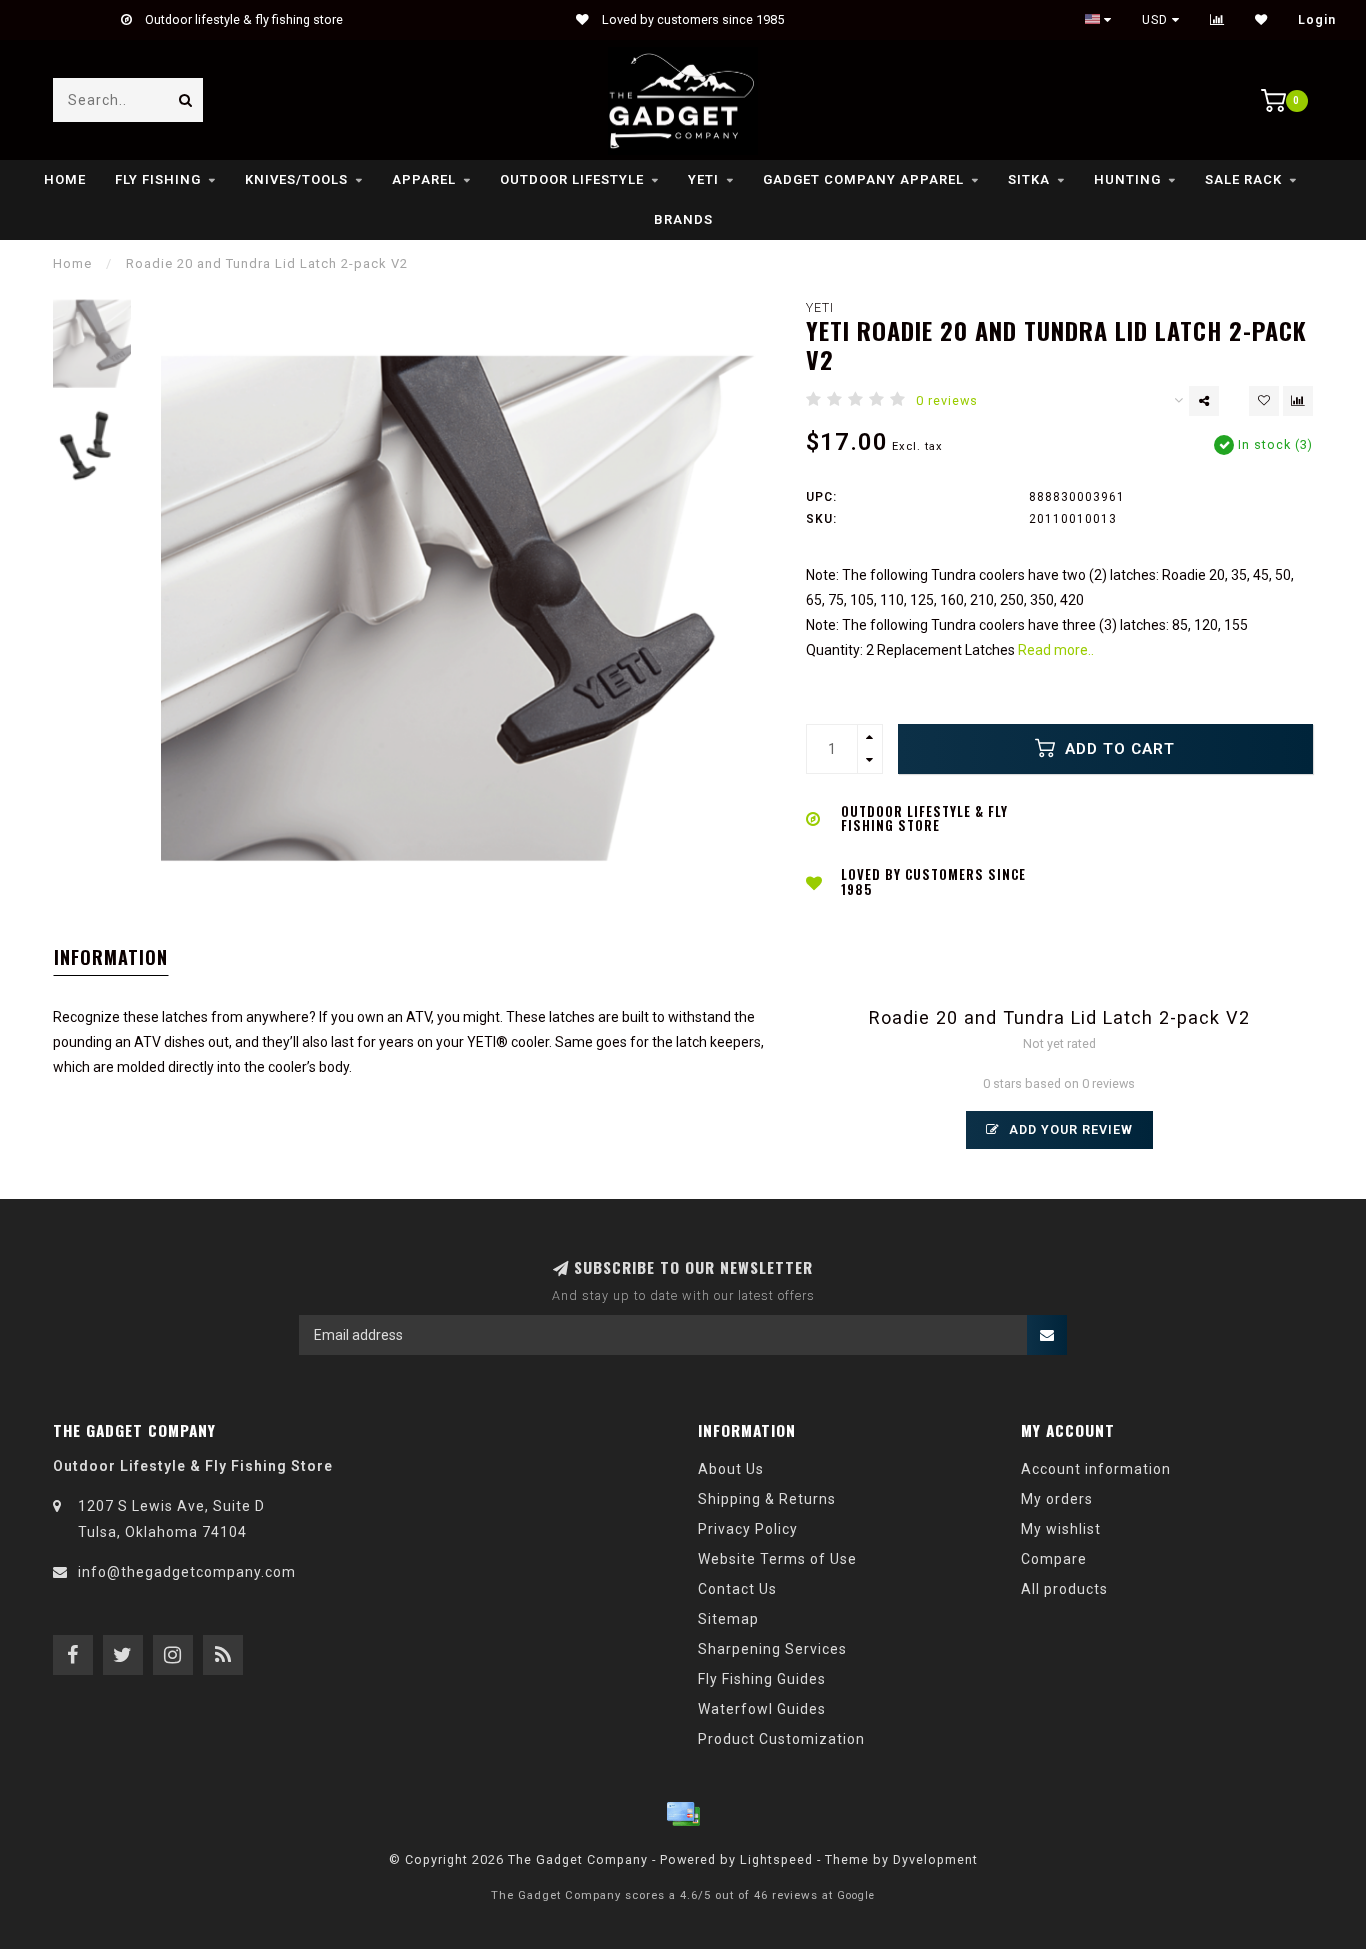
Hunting (1127, 179)
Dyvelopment (935, 1859)
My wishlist (1061, 1529)
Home (65, 179)
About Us (731, 1469)
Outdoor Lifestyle (572, 179)
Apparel (424, 179)
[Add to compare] (1298, 401)
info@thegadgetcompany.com (187, 1572)
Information (111, 957)
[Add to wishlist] (1264, 401)
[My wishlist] (1261, 20)
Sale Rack (1243, 179)
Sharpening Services (772, 1649)
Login (1317, 20)
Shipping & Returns (767, 1499)
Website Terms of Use (777, 1559)
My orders (1057, 1499)
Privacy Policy (748, 1529)
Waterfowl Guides (762, 1709)
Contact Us (737, 1589)
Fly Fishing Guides (762, 1679)
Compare (1054, 1559)
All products (1064, 1589)
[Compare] (1217, 20)
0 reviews (947, 400)
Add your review (1069, 1129)
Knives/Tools (296, 179)
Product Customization (781, 1739)
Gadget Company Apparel (863, 179)
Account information (1096, 1469)
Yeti (703, 179)
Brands (683, 219)
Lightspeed (776, 1859)
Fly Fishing (158, 179)
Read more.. (1056, 650)
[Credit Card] (683, 1814)
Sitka (1029, 179)
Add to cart (1117, 749)
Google (856, 1895)
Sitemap (728, 1619)
